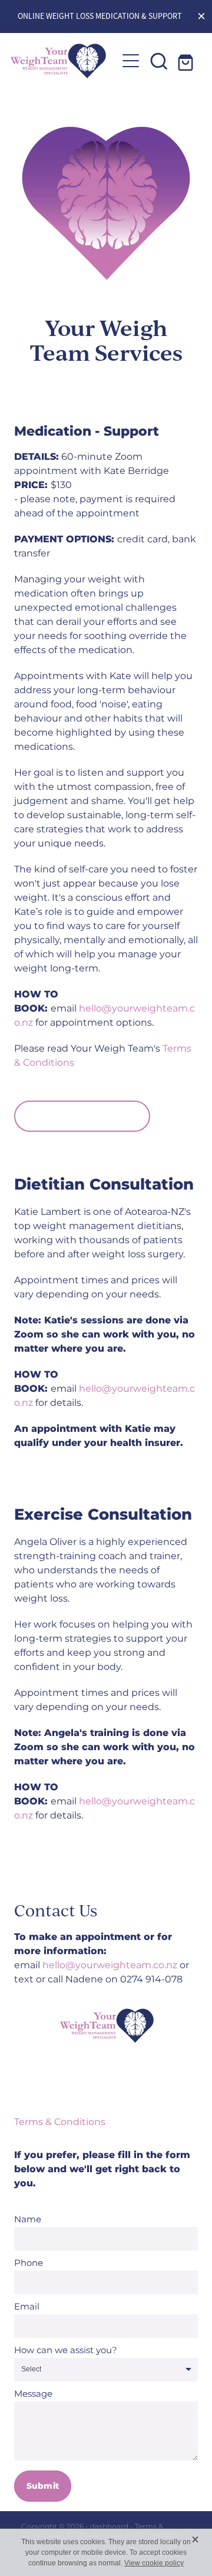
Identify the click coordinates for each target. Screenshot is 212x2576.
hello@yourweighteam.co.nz (105, 1016)
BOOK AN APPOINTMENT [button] (82, 1116)
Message (33, 2394)
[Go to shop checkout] (187, 61)
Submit (43, 2486)
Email (27, 2307)
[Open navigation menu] (131, 61)
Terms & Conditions (60, 2122)
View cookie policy (154, 2563)
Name (28, 2220)
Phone (29, 2263)
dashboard (109, 2527)
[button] (159, 61)
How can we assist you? (66, 2351)
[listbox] (106, 2370)
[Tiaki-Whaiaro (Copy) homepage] (64, 61)
